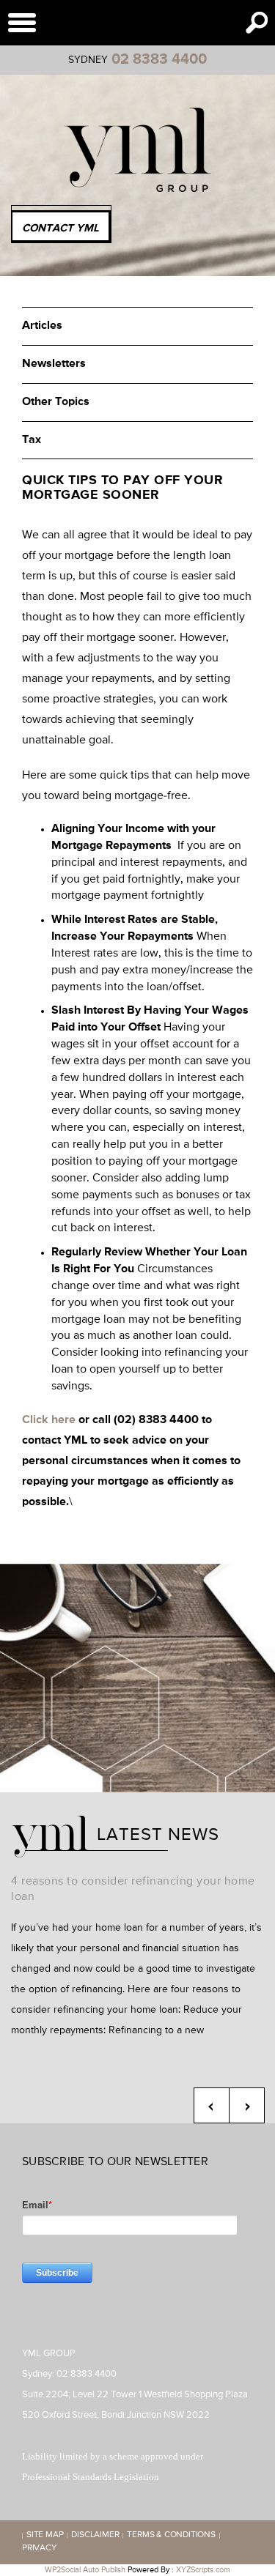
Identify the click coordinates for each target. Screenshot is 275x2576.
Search (257, 23)
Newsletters (54, 364)
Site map (45, 2536)
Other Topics (56, 402)
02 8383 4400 (159, 59)
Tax (32, 440)
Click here (49, 1420)
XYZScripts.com (203, 2570)
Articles (42, 326)
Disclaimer (95, 2536)
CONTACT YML (60, 228)
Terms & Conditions (171, 2536)
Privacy (40, 2549)
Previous (212, 2105)
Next (247, 2105)
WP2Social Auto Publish (85, 2570)
